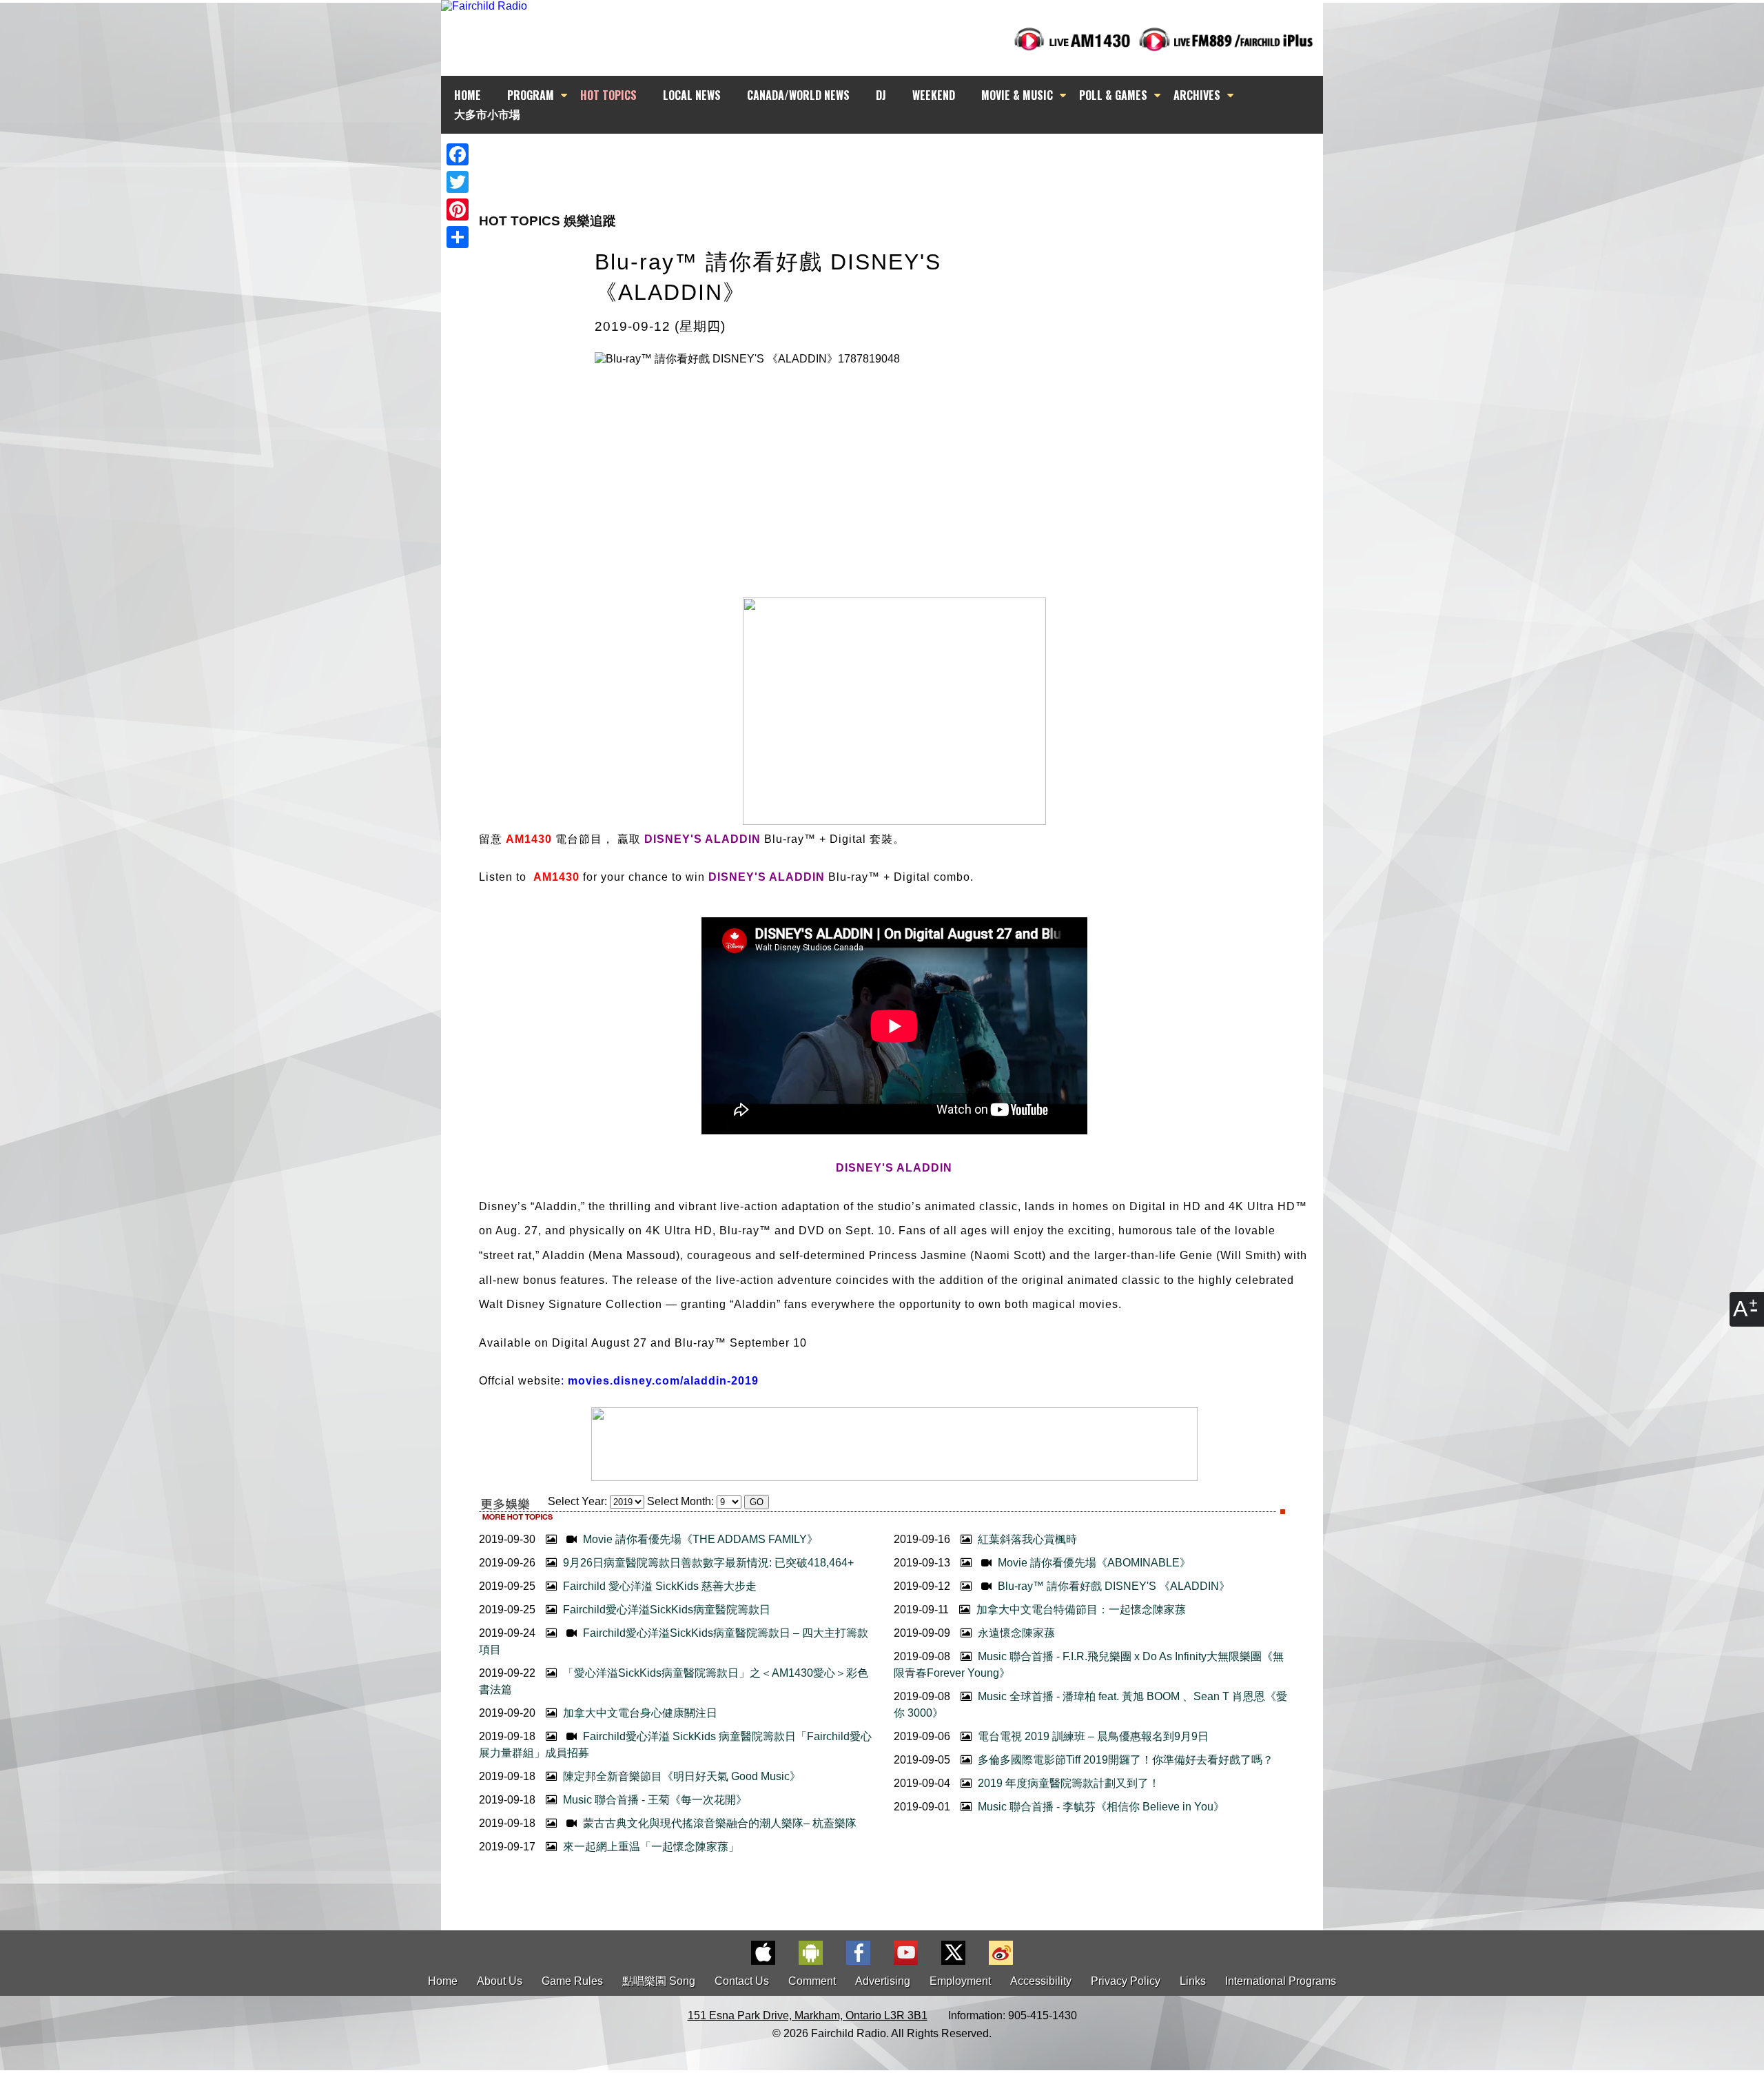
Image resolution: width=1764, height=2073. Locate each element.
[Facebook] (458, 154)
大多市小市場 (487, 114)
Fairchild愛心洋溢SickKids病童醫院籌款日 (665, 1610)
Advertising (883, 1981)
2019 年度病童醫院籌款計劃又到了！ (1067, 1783)
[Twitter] (458, 182)
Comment (812, 1981)
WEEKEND (934, 95)
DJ (881, 95)
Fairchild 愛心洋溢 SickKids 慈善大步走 (658, 1586)
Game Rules (572, 1981)
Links (1193, 1981)
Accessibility (1041, 1981)
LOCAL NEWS (692, 95)
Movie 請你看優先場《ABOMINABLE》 (1093, 1563)
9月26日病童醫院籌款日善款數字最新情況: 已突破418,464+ (707, 1563)
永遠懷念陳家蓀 (1015, 1633)
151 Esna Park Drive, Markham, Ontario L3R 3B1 (808, 2015)
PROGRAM (531, 95)
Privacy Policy (1126, 1981)
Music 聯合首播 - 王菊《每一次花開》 (654, 1800)
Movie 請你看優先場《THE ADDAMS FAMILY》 (699, 1539)
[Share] (458, 237)
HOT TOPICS (608, 95)
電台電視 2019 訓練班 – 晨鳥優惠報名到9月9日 (1092, 1736)
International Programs (1281, 1981)
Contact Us (742, 1981)
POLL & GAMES (1113, 95)
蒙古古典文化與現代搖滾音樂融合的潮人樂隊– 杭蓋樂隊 (718, 1823)
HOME (468, 95)
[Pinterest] (458, 210)
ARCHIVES (1197, 95)
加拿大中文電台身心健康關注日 (639, 1713)
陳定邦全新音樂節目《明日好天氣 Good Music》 (680, 1776)
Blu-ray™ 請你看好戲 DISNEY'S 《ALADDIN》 (1112, 1586)
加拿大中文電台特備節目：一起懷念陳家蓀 (1080, 1610)
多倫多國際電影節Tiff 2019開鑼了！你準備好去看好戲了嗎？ (1124, 1760)
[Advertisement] (894, 159)
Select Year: (577, 1501)
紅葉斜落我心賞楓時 (1026, 1539)
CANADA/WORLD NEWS (798, 95)
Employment (960, 1981)
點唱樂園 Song (660, 1981)
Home (443, 1981)
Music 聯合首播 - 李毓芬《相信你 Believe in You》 (1100, 1807)
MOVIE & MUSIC (1017, 95)
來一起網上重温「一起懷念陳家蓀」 (650, 1847)
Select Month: (680, 1501)
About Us (500, 1981)
